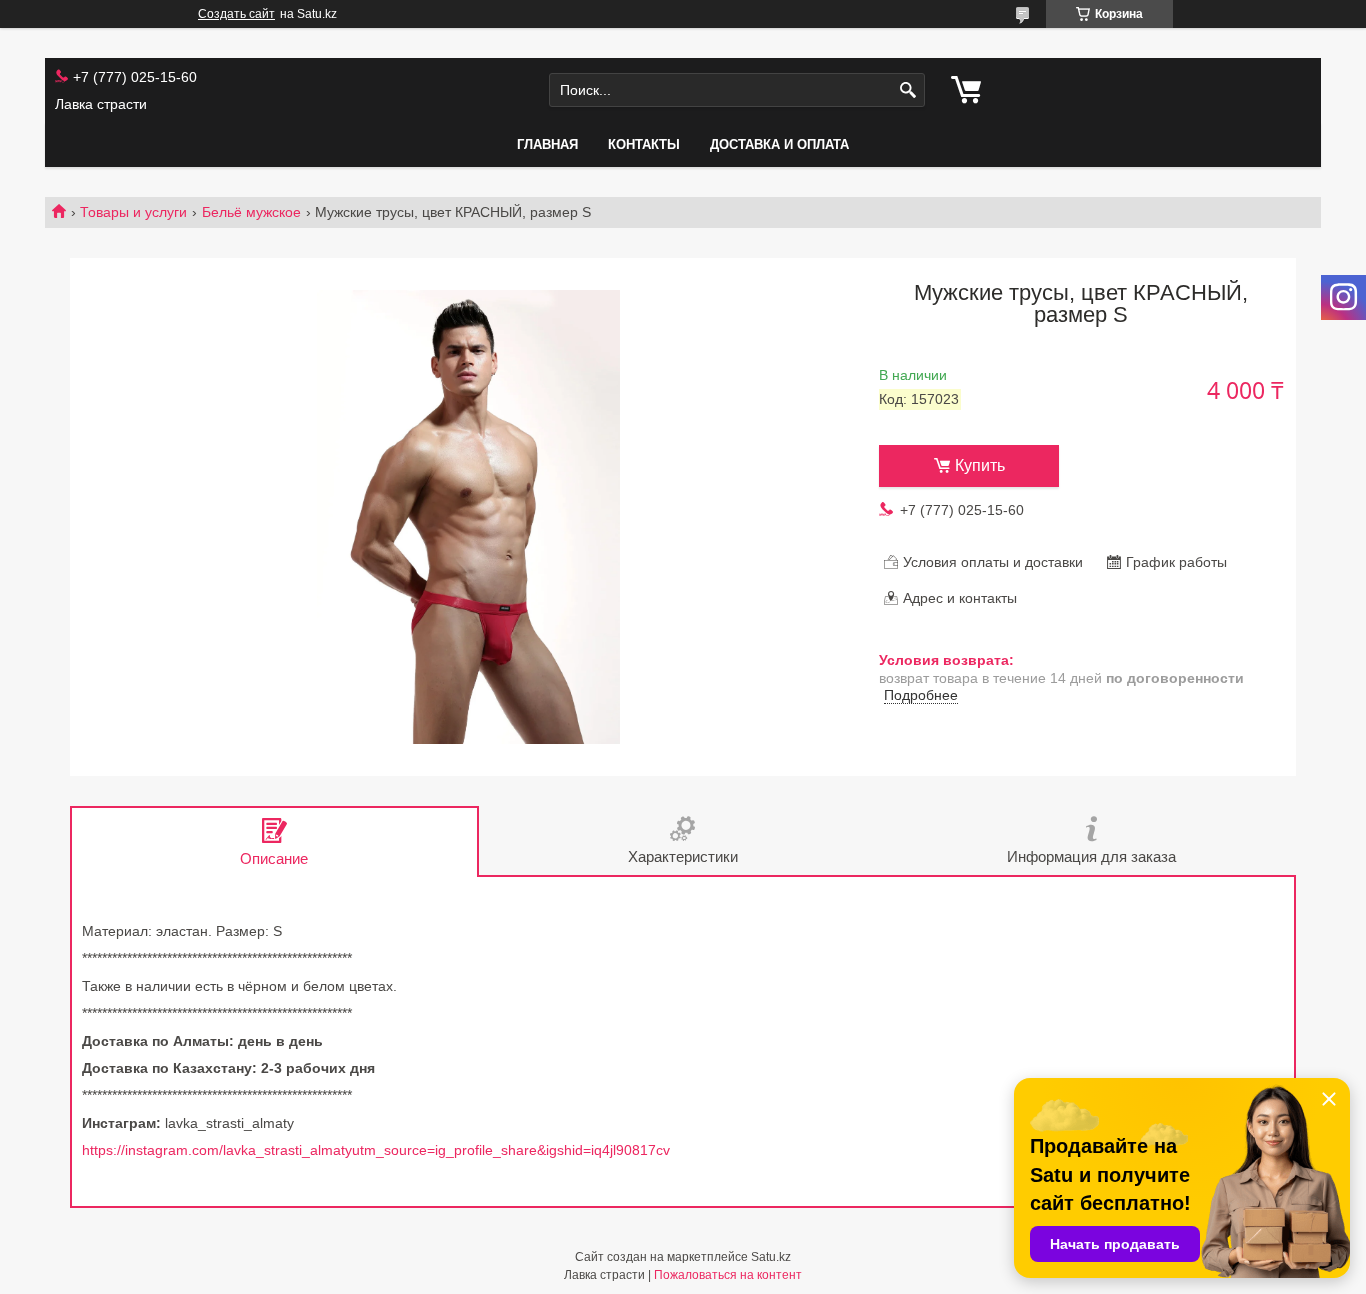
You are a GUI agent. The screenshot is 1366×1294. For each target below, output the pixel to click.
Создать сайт (236, 14)
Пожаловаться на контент (728, 1275)
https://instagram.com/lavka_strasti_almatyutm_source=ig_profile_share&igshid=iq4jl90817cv (376, 1150)
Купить (980, 465)
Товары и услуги (133, 212)
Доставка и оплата (779, 144)
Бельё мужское (251, 212)
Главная (547, 144)
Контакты (644, 144)
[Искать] (907, 90)
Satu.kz (771, 1257)
